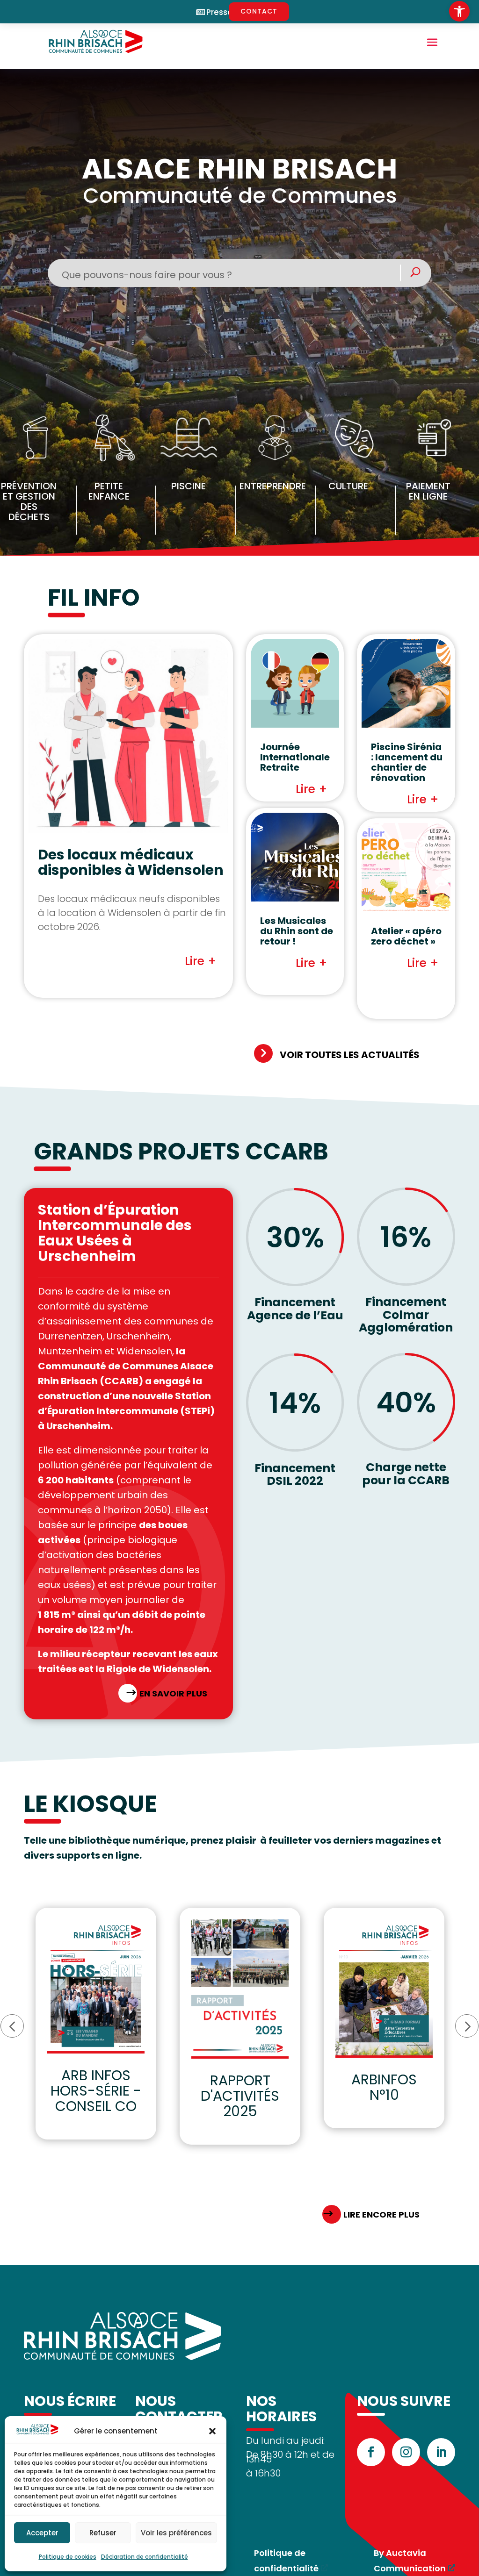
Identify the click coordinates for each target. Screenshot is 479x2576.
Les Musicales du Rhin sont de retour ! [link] (297, 931)
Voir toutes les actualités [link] (350, 1055)
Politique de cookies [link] (68, 2557)
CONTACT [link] (259, 11)
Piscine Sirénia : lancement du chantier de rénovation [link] (407, 762)
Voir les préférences (176, 2533)
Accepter (42, 2533)
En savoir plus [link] (173, 1693)
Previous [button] (12, 2026)
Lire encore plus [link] (381, 2215)
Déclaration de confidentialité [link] (145, 2557)
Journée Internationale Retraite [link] (295, 757)
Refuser (103, 2533)
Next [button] (467, 2026)
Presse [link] (219, 12)
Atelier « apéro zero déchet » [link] (406, 936)
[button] (212, 2431)
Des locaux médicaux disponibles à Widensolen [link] (131, 862)
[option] (96, 2024)
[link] (459, 11)
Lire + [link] (201, 961)
